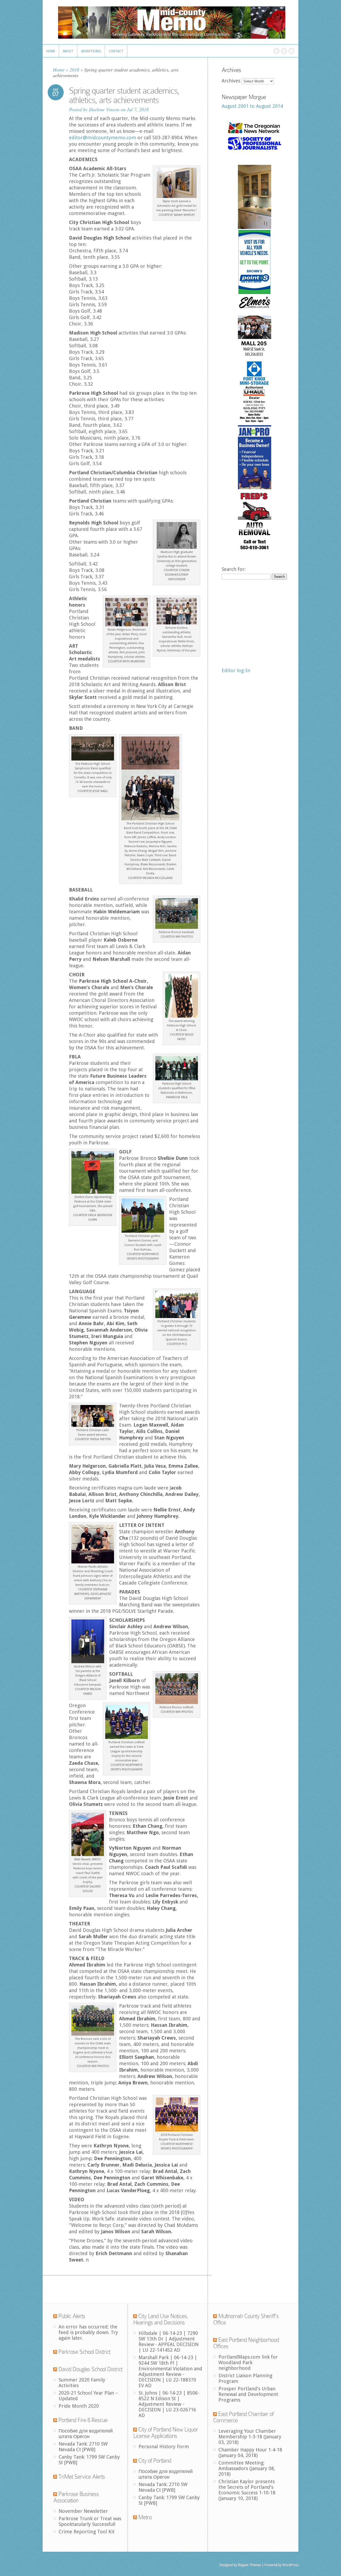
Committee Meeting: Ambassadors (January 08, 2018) (247, 2468)
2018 (74, 70)
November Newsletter (83, 2511)
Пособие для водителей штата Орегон (86, 2434)
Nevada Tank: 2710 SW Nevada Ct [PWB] (83, 2447)
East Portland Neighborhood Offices (246, 2343)
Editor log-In (236, 670)
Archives (231, 81)
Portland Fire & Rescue (83, 2420)
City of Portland (155, 2461)
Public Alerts (72, 2316)
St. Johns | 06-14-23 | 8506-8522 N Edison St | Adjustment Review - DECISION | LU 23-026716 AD (169, 2404)
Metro (145, 2517)
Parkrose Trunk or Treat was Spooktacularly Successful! (90, 2521)
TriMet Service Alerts (82, 2477)
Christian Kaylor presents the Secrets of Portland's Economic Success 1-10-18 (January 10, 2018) (247, 2490)
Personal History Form (164, 2446)
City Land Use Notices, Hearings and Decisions (161, 2319)
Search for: (234, 569)
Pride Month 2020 (79, 2406)
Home (59, 70)
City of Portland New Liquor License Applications (166, 2433)
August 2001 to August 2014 (252, 106)
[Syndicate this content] (55, 2316)
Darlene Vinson (104, 109)
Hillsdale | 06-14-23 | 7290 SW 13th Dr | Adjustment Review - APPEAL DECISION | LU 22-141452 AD (169, 2342)
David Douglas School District (90, 2369)
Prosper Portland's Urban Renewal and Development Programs (248, 2394)
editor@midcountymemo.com (103, 138)
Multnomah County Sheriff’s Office (246, 2319)
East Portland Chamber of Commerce (243, 2417)
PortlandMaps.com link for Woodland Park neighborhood (248, 2362)
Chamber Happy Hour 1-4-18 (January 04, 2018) (250, 2452)
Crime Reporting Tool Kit (87, 2532)
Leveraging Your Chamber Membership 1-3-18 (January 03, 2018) (250, 2437)
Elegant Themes (249, 2565)
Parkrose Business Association (76, 2497)
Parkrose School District (84, 2352)
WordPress (290, 2565)
